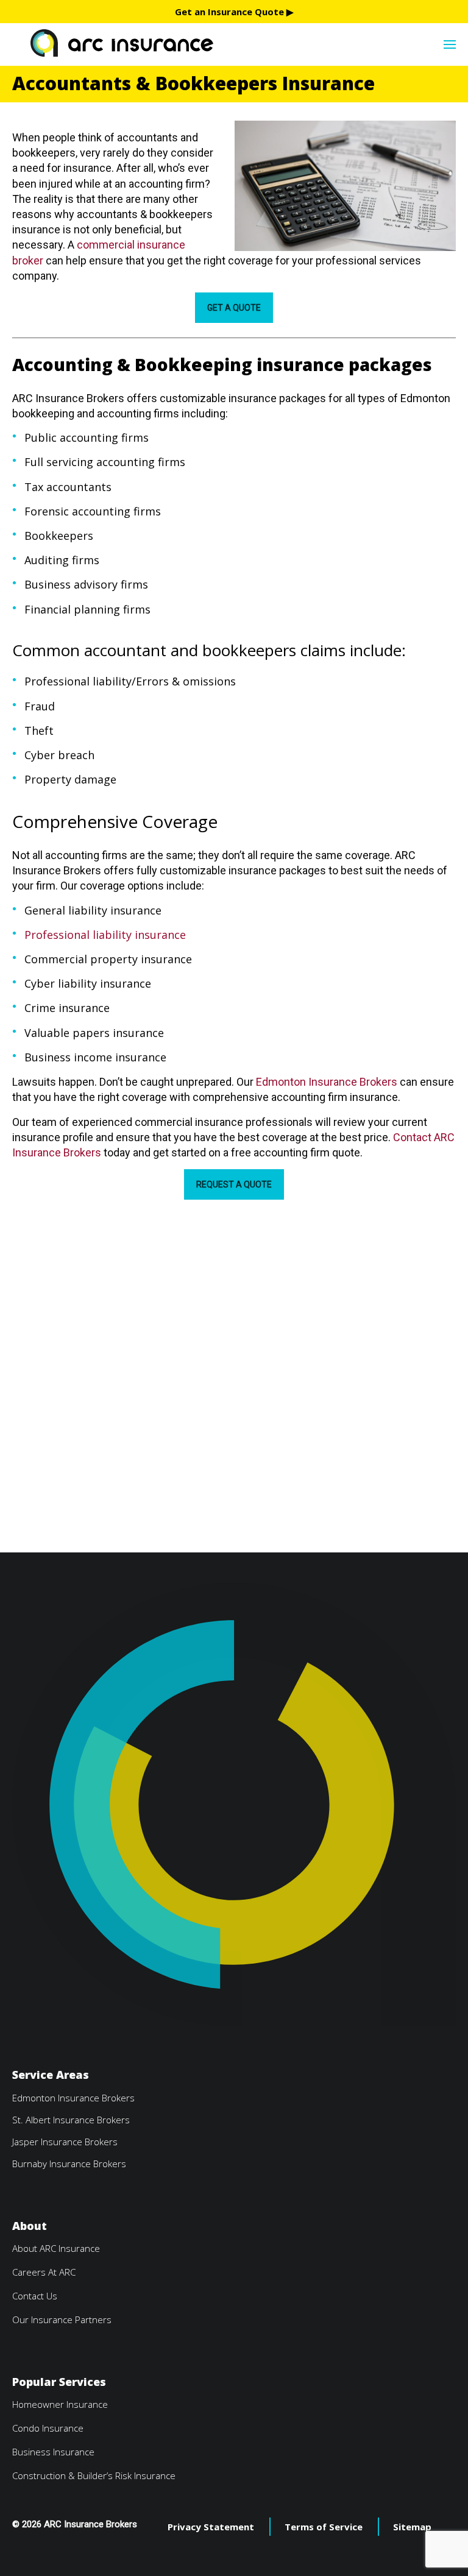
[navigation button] (450, 43)
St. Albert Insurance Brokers (71, 2120)
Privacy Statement (211, 2527)
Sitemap (412, 2527)
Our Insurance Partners (62, 2319)
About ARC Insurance (56, 2248)
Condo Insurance (48, 2428)
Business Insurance (53, 2452)
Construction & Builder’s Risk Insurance (94, 2475)
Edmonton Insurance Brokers (327, 1082)
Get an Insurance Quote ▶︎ (234, 12)
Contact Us (35, 2296)
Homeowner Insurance (60, 2404)
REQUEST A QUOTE (234, 1184)
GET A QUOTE (234, 308)
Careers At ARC (44, 2272)
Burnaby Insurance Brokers (69, 2164)
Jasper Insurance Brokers (65, 2142)
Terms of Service (324, 2527)
